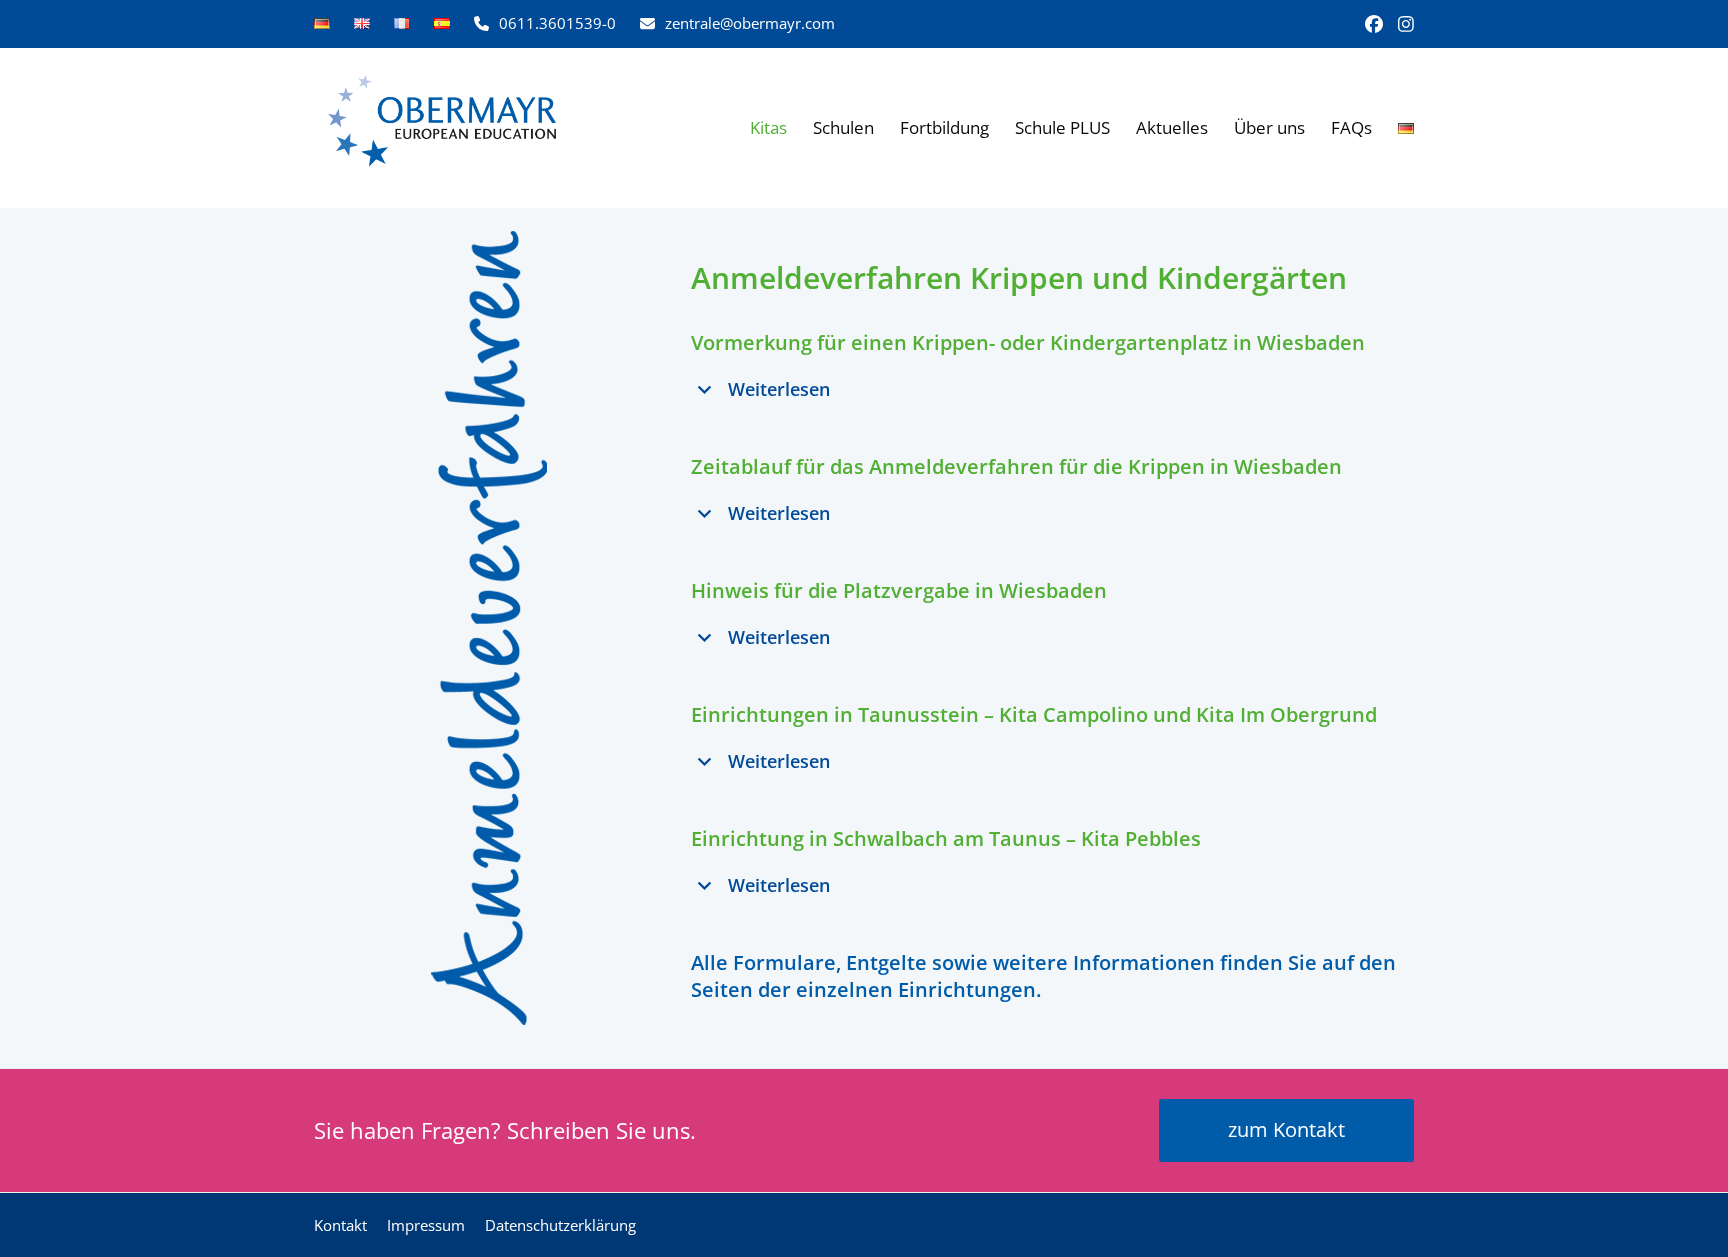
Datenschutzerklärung (560, 1225)
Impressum (426, 1225)
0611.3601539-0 (557, 23)
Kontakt (340, 1225)
